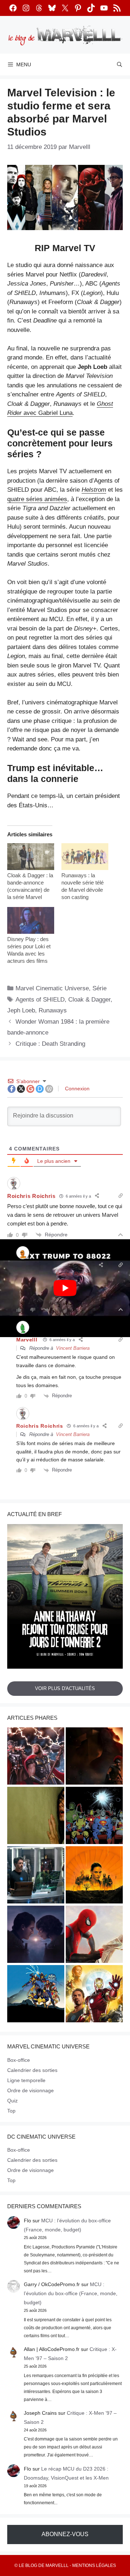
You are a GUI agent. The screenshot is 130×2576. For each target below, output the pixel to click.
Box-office (19, 2060)
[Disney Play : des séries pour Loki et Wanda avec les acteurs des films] (31, 920)
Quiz (12, 2101)
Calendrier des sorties (32, 2070)
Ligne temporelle (26, 2080)
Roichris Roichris (74, 1274)
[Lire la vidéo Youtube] (65, 1288)
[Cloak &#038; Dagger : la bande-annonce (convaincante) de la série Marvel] (31, 857)
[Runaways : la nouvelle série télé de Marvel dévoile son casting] (85, 857)
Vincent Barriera (73, 1348)
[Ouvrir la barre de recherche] (120, 64)
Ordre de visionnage (31, 2090)
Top (11, 2111)
